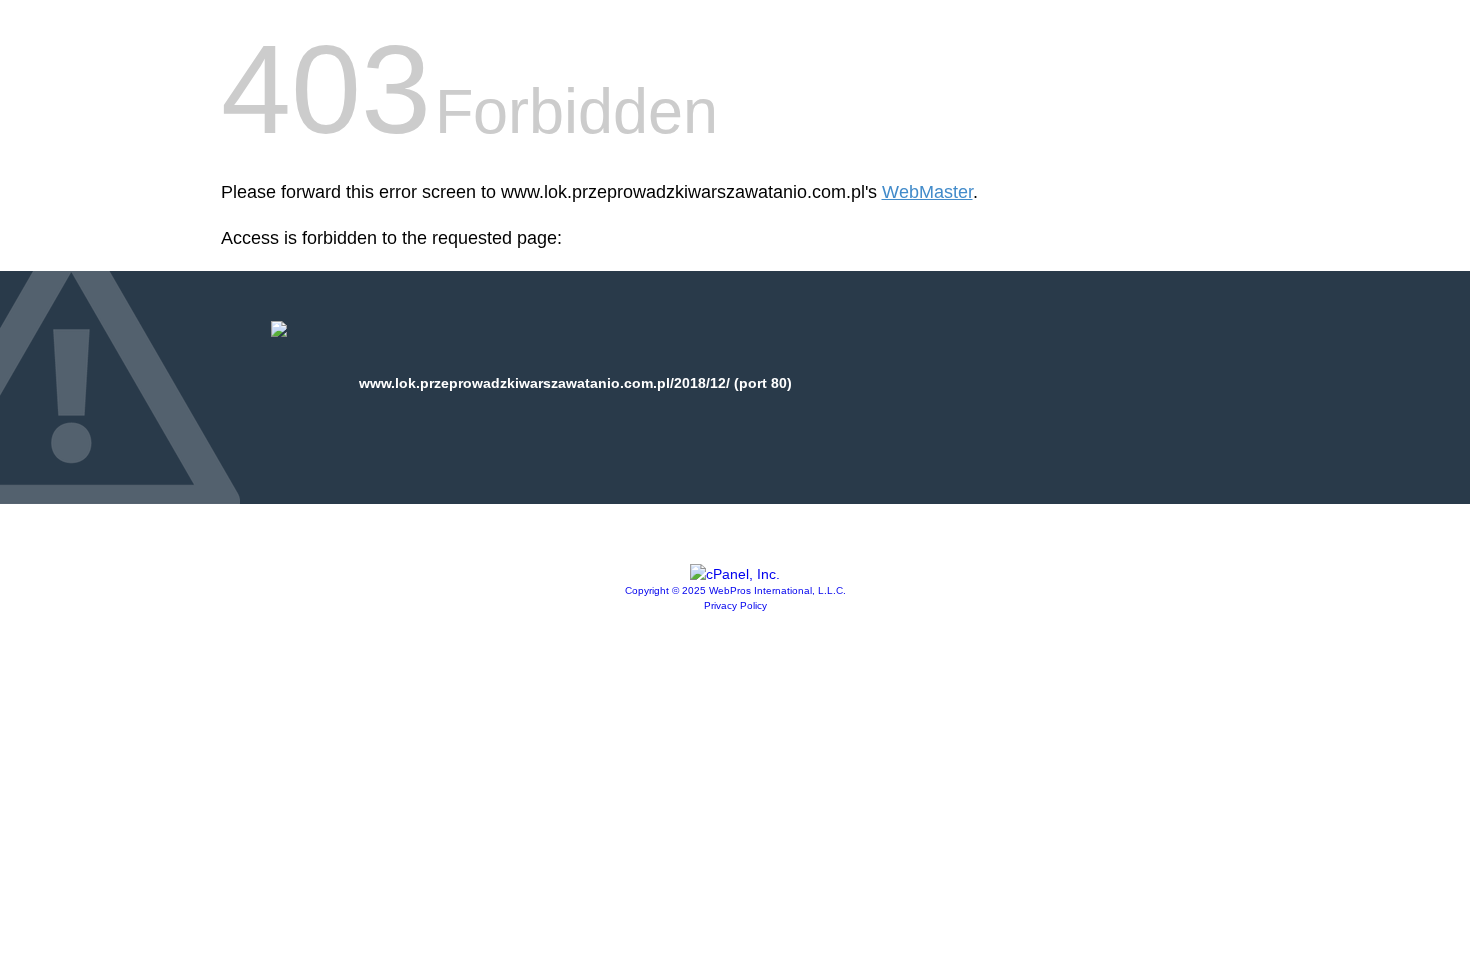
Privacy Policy (735, 605)
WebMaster (927, 192)
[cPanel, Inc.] (735, 574)
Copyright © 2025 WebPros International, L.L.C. (735, 590)
